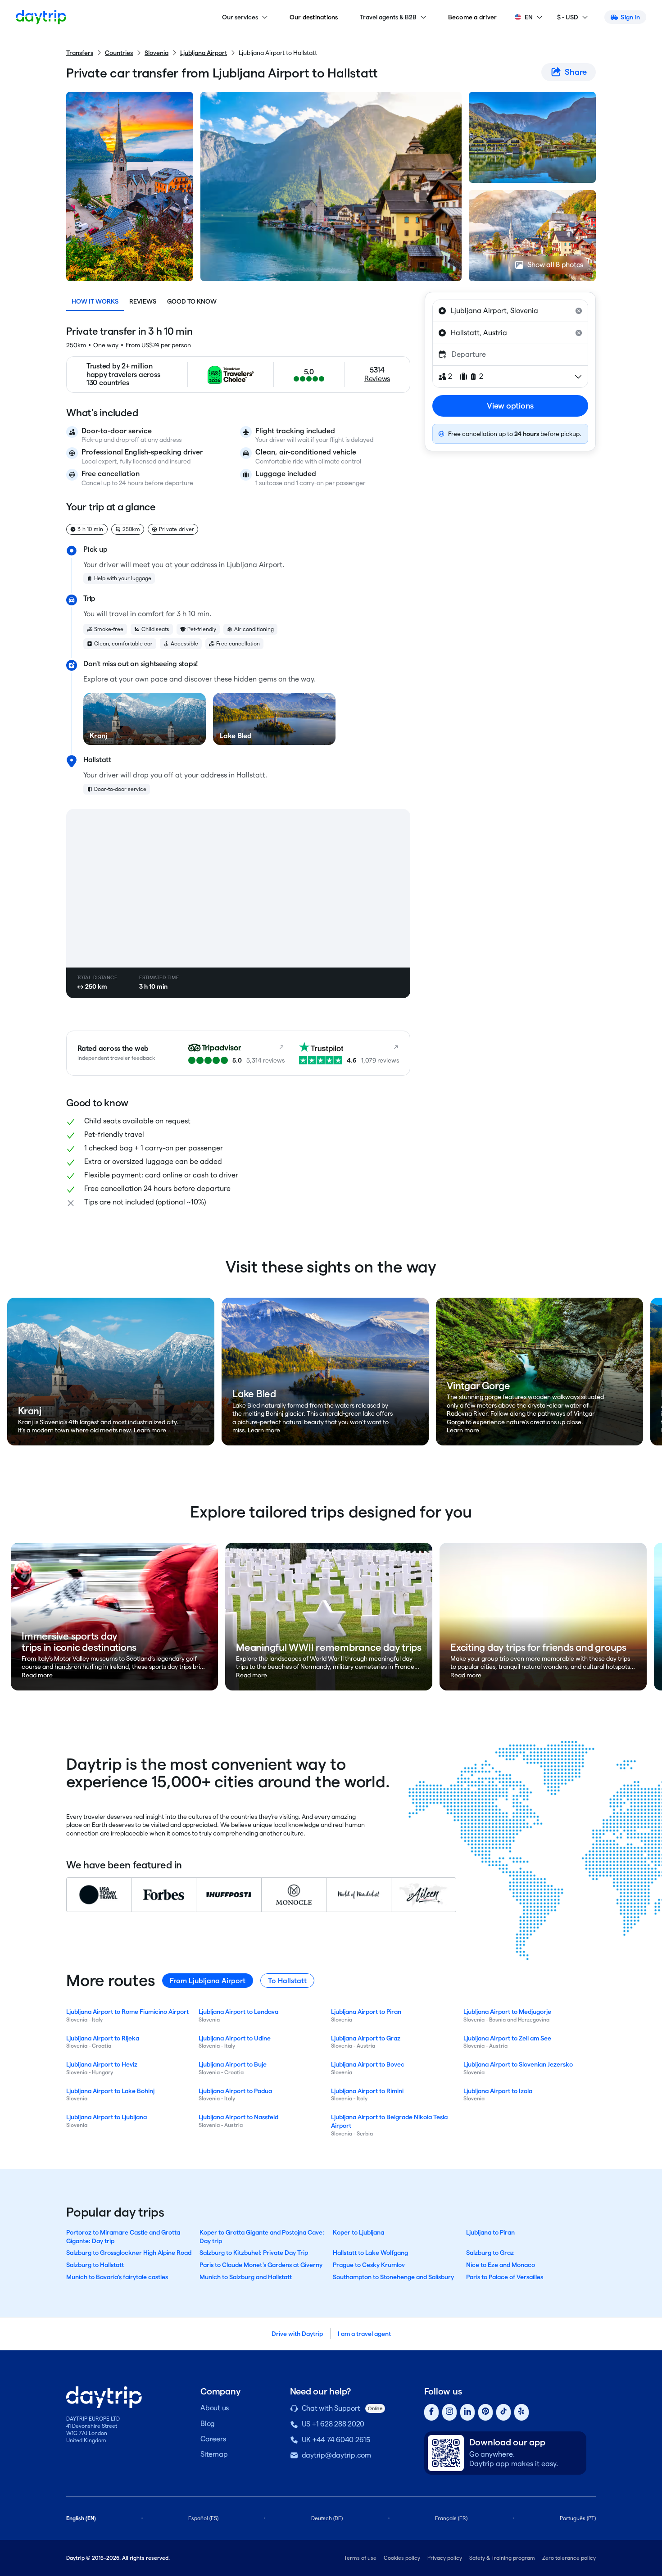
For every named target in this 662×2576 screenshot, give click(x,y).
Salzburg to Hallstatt (95, 2265)
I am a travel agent (364, 2334)
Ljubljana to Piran (490, 2232)
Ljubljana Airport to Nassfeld (238, 2117)
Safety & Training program (502, 2558)
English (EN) (81, 2518)
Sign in (630, 17)
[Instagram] (449, 2412)
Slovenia (156, 53)
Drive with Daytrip (297, 2334)
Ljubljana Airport (204, 53)
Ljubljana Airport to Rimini (367, 2091)
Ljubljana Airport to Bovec (368, 2064)
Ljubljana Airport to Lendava (238, 2012)
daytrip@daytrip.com (336, 2455)
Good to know (192, 301)
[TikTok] (503, 2412)
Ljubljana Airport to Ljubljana (107, 2117)
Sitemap (214, 2454)
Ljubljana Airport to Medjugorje (507, 2012)
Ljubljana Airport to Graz (366, 2038)
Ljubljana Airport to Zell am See (507, 2038)
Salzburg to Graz (490, 2253)
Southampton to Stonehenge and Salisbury (393, 2277)
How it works (95, 301)
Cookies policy (402, 2558)
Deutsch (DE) (327, 2518)
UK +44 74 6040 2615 (336, 2440)
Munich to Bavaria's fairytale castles (117, 2277)
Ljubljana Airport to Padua (235, 2091)
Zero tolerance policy (569, 2558)
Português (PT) (578, 2518)
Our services (240, 17)
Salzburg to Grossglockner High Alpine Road (129, 2253)
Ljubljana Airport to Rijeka (103, 2038)
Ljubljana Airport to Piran (366, 2012)
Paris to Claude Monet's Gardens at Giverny (261, 2265)
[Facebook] (431, 2412)
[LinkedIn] (467, 2412)
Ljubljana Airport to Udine (235, 2038)
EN (529, 17)
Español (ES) (203, 2518)
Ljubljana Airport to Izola (498, 2091)
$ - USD (568, 17)
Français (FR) (451, 2518)
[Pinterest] (485, 2412)
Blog (208, 2424)
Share (576, 72)
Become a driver (473, 17)
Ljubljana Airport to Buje (233, 2064)
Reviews (143, 301)
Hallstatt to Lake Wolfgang (370, 2253)
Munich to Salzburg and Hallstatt (246, 2277)
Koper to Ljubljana (358, 2232)
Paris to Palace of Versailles (505, 2277)
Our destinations (314, 17)
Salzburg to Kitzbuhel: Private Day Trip (254, 2253)
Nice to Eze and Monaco (501, 2265)
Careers (213, 2439)
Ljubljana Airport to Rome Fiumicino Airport (127, 2012)
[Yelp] (521, 2412)
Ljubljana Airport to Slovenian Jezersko (518, 2064)
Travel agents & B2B (388, 17)
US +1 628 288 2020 (333, 2424)
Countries (119, 53)
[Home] (41, 17)
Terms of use (360, 2558)
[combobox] (510, 311)
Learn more (150, 1430)
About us (215, 2408)
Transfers (80, 53)
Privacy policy (445, 2558)
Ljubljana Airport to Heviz (102, 2064)
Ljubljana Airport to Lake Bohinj (110, 2091)
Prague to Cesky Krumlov (369, 2265)
